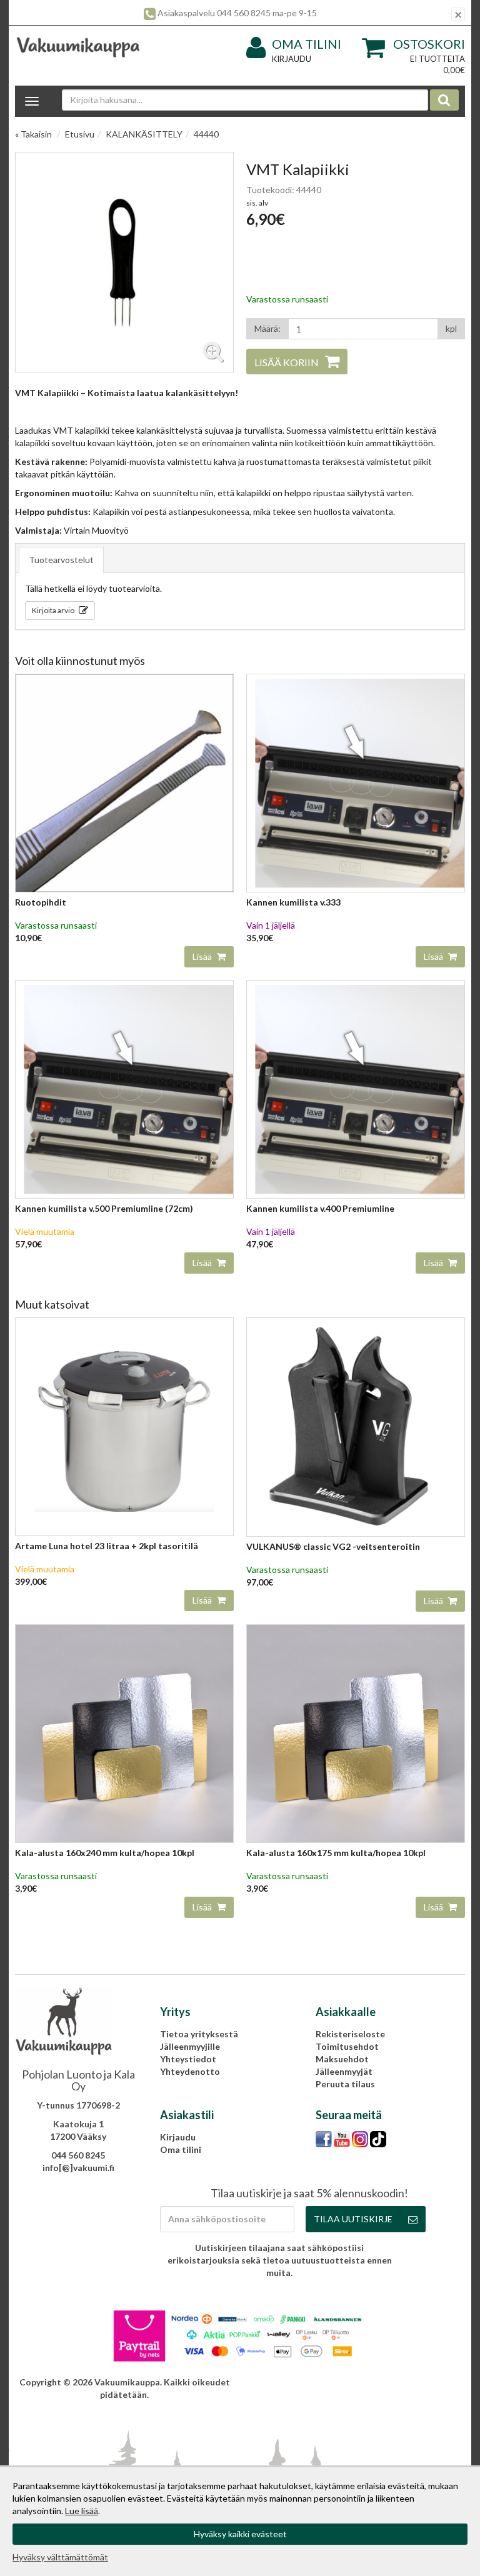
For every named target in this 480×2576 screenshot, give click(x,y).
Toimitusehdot (347, 2046)
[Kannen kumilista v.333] (356, 782)
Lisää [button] (203, 956)
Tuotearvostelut (61, 560)
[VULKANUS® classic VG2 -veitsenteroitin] (356, 1426)
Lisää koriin (287, 362)
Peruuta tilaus (345, 2084)
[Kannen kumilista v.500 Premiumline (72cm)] (124, 1088)
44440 (206, 134)
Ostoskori (429, 44)
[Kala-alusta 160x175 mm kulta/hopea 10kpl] (356, 1733)
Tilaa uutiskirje (353, 2219)
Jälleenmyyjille (190, 2046)
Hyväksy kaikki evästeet (240, 2534)
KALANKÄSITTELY (144, 134)
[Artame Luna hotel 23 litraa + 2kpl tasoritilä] (124, 1426)
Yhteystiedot (188, 2059)
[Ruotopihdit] (124, 782)
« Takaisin (33, 134)
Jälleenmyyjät (344, 2071)
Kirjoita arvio (54, 610)
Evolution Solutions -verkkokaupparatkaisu (374, 2382)
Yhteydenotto (190, 2071)
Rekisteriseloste (350, 2034)
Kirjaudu (292, 59)
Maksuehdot (342, 2059)
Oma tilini (307, 44)
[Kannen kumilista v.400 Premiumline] (356, 1088)
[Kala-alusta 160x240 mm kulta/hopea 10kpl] (124, 1733)
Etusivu (80, 134)
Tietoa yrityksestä (199, 2034)
